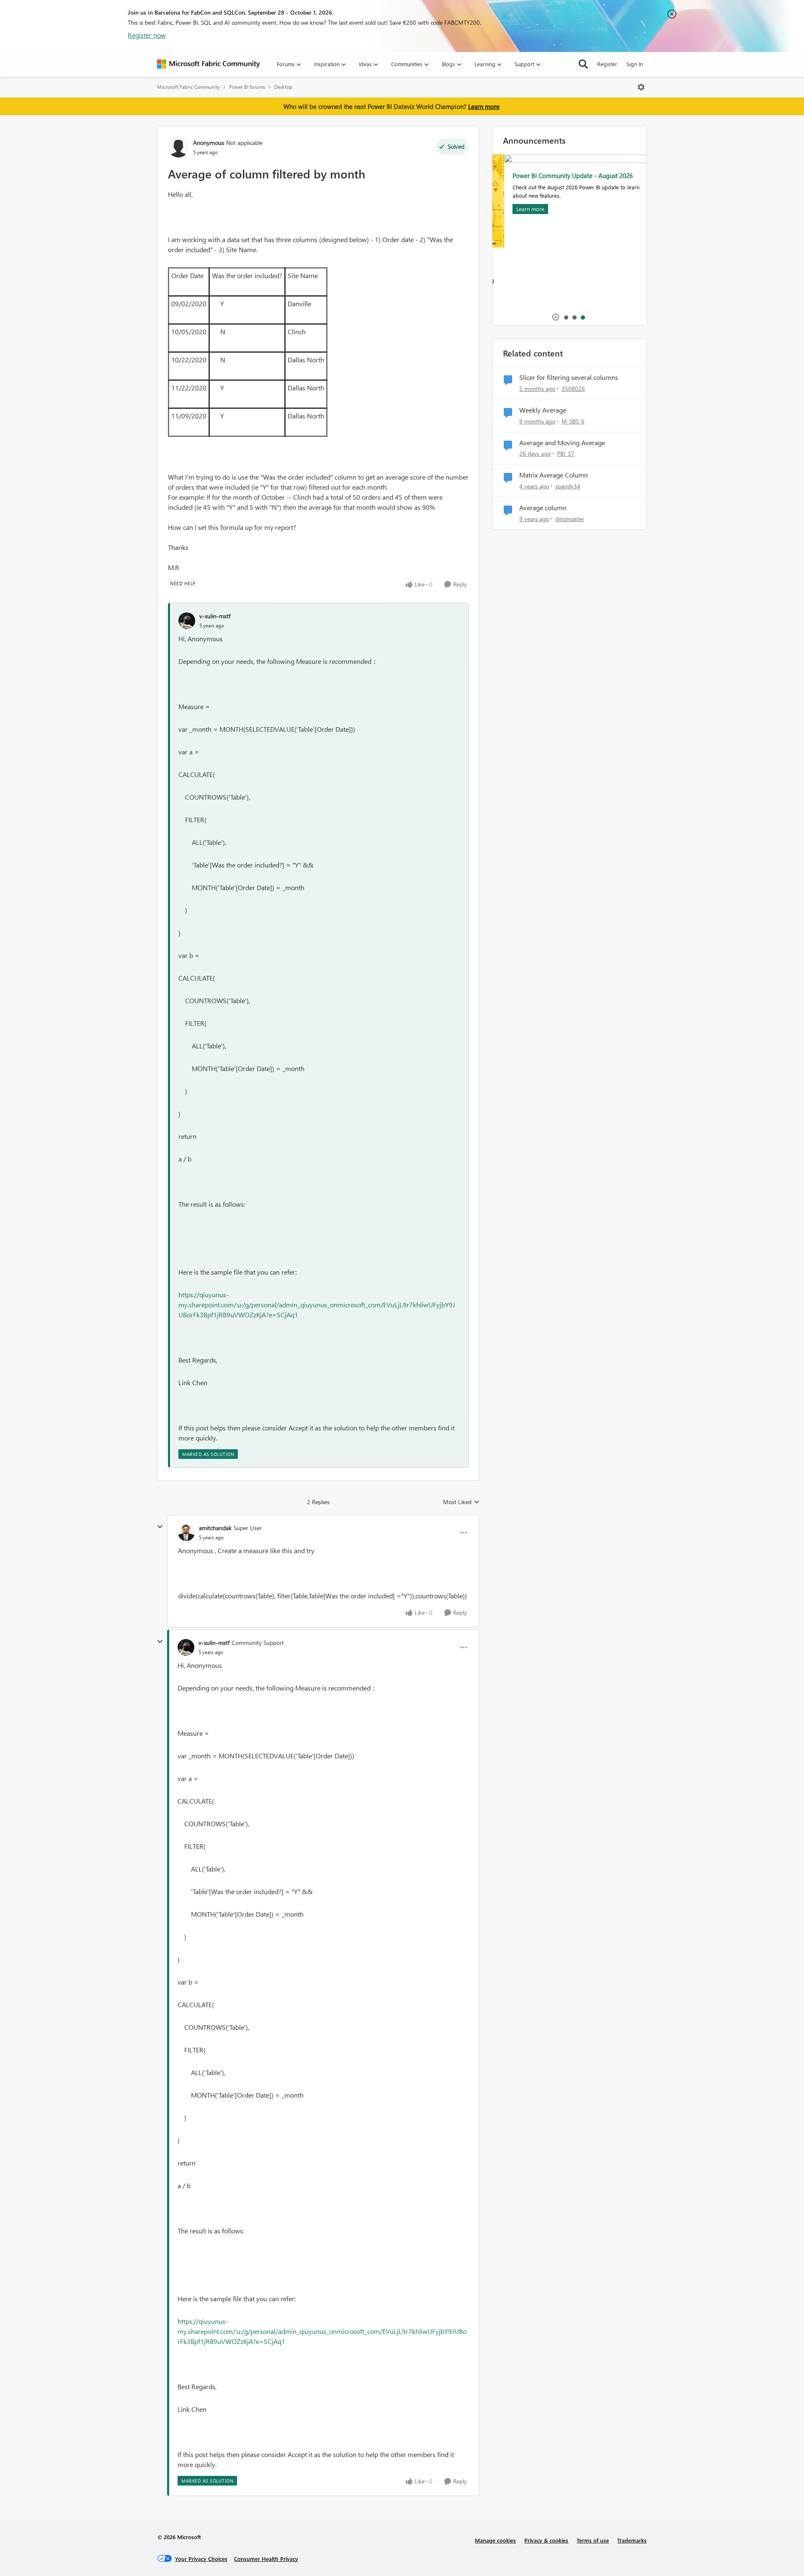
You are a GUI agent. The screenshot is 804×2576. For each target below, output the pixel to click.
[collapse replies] (160, 1527)
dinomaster (570, 519)
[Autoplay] (556, 317)
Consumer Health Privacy (266, 2559)
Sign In (635, 64)
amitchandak (215, 1528)
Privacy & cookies (546, 2540)
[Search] (583, 64)
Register (607, 64)
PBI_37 (566, 453)
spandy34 (568, 486)
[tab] (566, 317)
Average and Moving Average (562, 443)
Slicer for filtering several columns (569, 377)
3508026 (573, 388)
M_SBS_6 (573, 421)
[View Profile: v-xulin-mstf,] (187, 621)
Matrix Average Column (554, 475)
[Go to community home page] (209, 64)
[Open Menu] (641, 87)
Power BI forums (247, 87)
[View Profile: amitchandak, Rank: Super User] (186, 1533)
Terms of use (593, 2540)
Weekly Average (543, 410)
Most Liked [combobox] (461, 1502)
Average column (543, 508)
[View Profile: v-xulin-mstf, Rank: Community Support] (186, 1647)
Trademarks (632, 2540)
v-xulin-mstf (215, 616)
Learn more (484, 106)
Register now (147, 35)
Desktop (283, 87)
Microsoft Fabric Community (188, 87)
